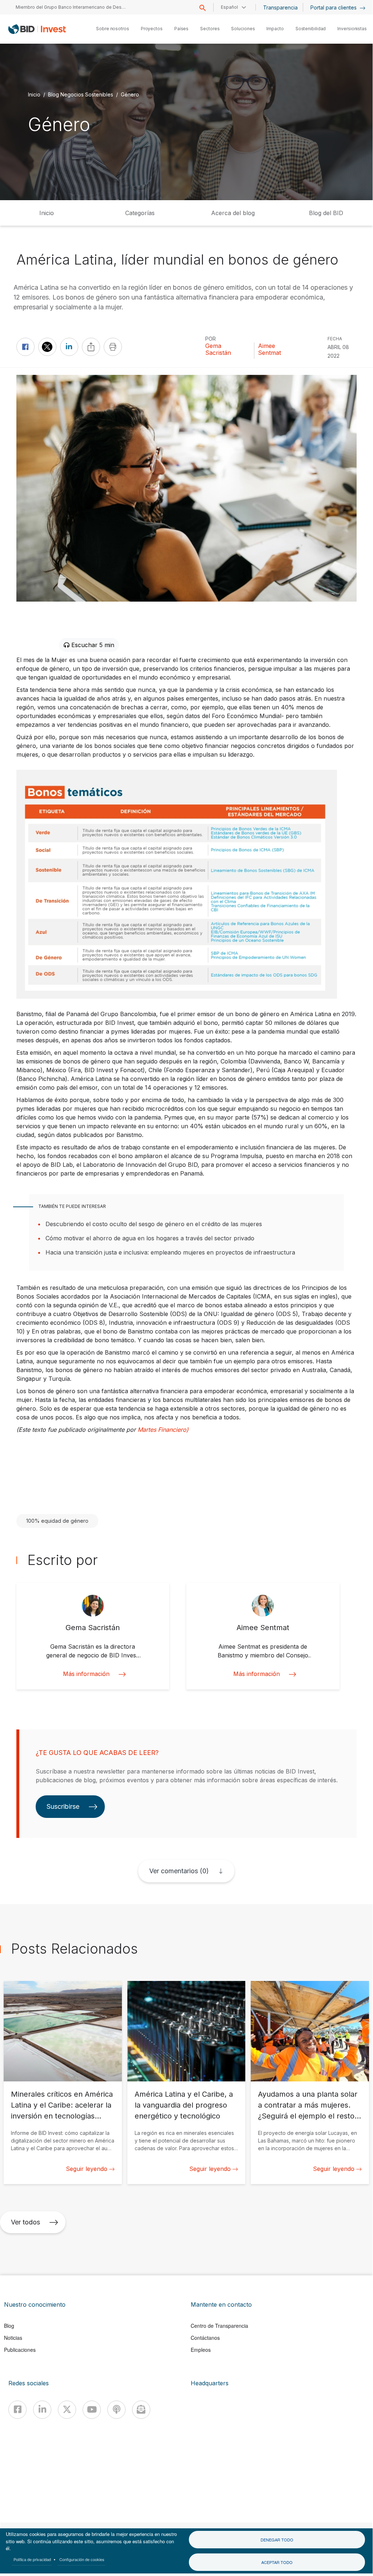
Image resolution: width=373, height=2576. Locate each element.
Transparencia (280, 7)
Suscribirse (63, 1806)
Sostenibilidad (311, 29)
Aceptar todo (277, 2562)
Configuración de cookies (82, 2559)
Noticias (13, 2338)
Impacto (275, 29)
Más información (86, 1674)
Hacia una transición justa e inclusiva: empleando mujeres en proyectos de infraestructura (170, 1252)
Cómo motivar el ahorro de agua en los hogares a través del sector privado (150, 1238)
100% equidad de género (57, 1521)
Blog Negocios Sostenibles (81, 94)
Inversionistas (352, 29)
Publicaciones (20, 2350)
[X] (67, 2410)
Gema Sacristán (218, 349)
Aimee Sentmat (269, 349)
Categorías (140, 213)
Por (211, 339)
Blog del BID (326, 213)
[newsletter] (141, 2410)
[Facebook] (17, 2410)
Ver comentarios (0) (179, 1871)
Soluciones (243, 29)
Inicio (34, 94)
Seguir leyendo (87, 2169)
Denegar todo (277, 2540)
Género (130, 94)
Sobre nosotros (113, 29)
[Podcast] (116, 2410)
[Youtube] (92, 2410)
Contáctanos (205, 2338)
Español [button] (229, 7)
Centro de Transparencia (219, 2326)
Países (181, 29)
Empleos (201, 2350)
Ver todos (25, 2222)
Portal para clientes (334, 7)
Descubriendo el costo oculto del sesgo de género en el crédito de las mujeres (154, 1224)
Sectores (210, 29)
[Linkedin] (42, 2410)
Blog (9, 2326)
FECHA (335, 339)
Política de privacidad (32, 2559)
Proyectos (152, 29)
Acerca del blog (233, 213)
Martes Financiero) (163, 1430)
